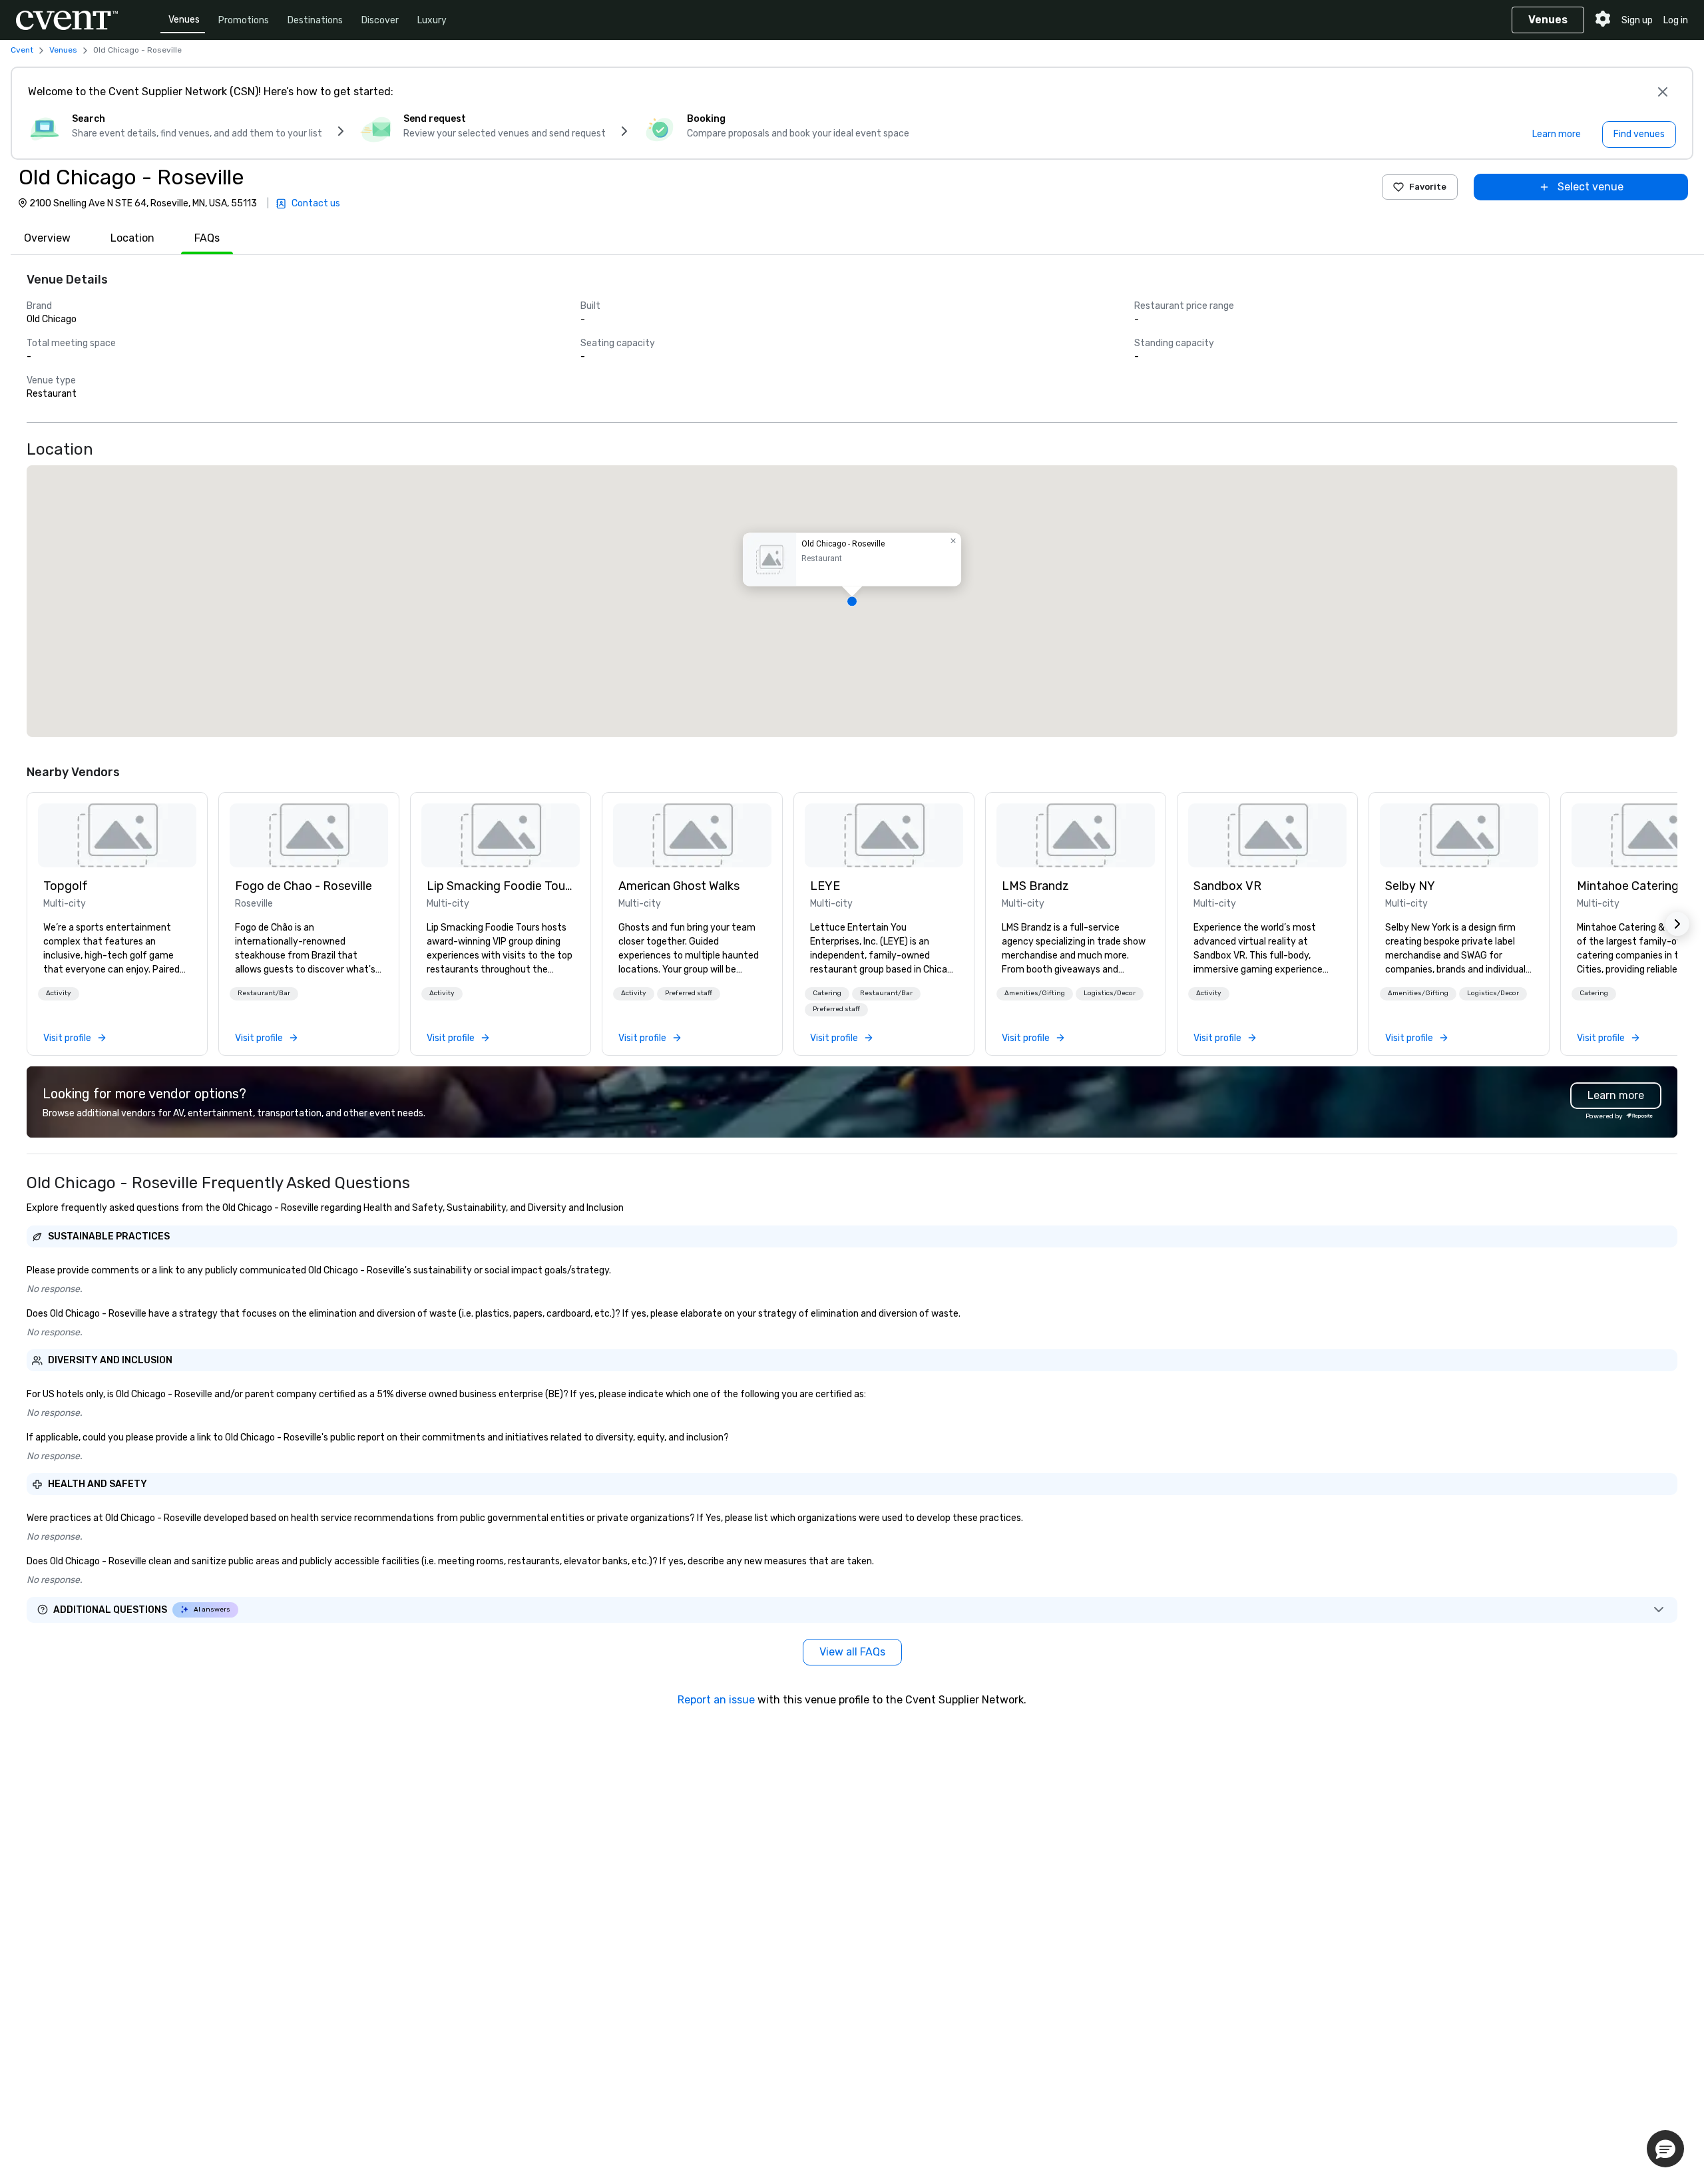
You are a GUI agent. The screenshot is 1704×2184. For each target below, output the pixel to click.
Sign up (1637, 20)
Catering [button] (827, 993)
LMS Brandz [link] (1035, 886)
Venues (184, 20)
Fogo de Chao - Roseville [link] (304, 886)
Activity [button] (59, 993)
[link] (117, 835)
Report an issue (716, 1700)
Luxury (432, 20)
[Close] (1663, 92)
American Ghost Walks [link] (679, 886)
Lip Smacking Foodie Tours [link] (501, 886)
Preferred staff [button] (689, 993)
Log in (1676, 20)
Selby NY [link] (1410, 886)
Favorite (1428, 187)
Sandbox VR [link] (1227, 886)
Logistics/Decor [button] (1110, 993)
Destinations (315, 20)
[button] (852, 601)
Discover (380, 20)
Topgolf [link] (66, 886)
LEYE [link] (825, 886)
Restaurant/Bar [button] (264, 993)
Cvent (22, 50)
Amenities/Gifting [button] (1035, 993)
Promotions (244, 20)
